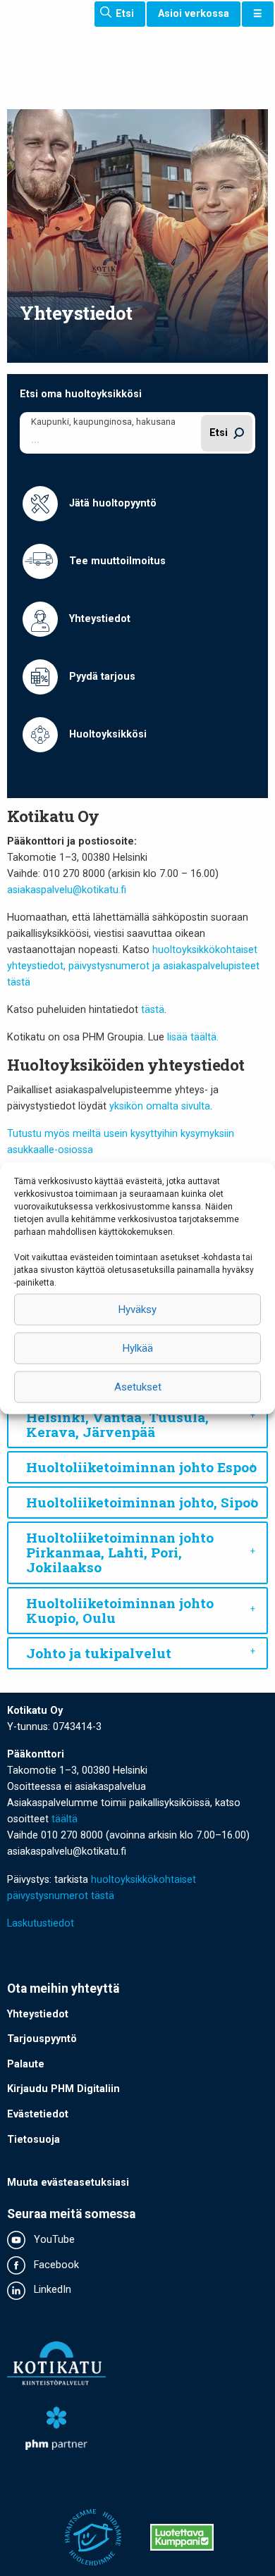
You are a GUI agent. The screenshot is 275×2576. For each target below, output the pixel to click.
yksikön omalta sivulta (160, 1106)
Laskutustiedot (41, 1923)
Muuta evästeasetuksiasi (68, 2183)
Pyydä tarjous (101, 677)
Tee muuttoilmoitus (116, 561)
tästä (153, 1010)
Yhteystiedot (98, 619)
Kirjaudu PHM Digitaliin (63, 2089)
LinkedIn (51, 2290)
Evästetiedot (38, 2114)
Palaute (26, 2064)
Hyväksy (137, 1309)
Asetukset (138, 1387)
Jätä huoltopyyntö (111, 503)
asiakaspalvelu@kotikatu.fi (67, 890)
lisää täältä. (191, 1037)
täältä (65, 1819)
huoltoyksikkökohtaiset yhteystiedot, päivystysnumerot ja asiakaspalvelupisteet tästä (133, 966)
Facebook (55, 2265)
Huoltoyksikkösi (106, 734)
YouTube (53, 2240)
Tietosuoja (33, 2140)
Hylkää (138, 1348)
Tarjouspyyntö (42, 2039)
